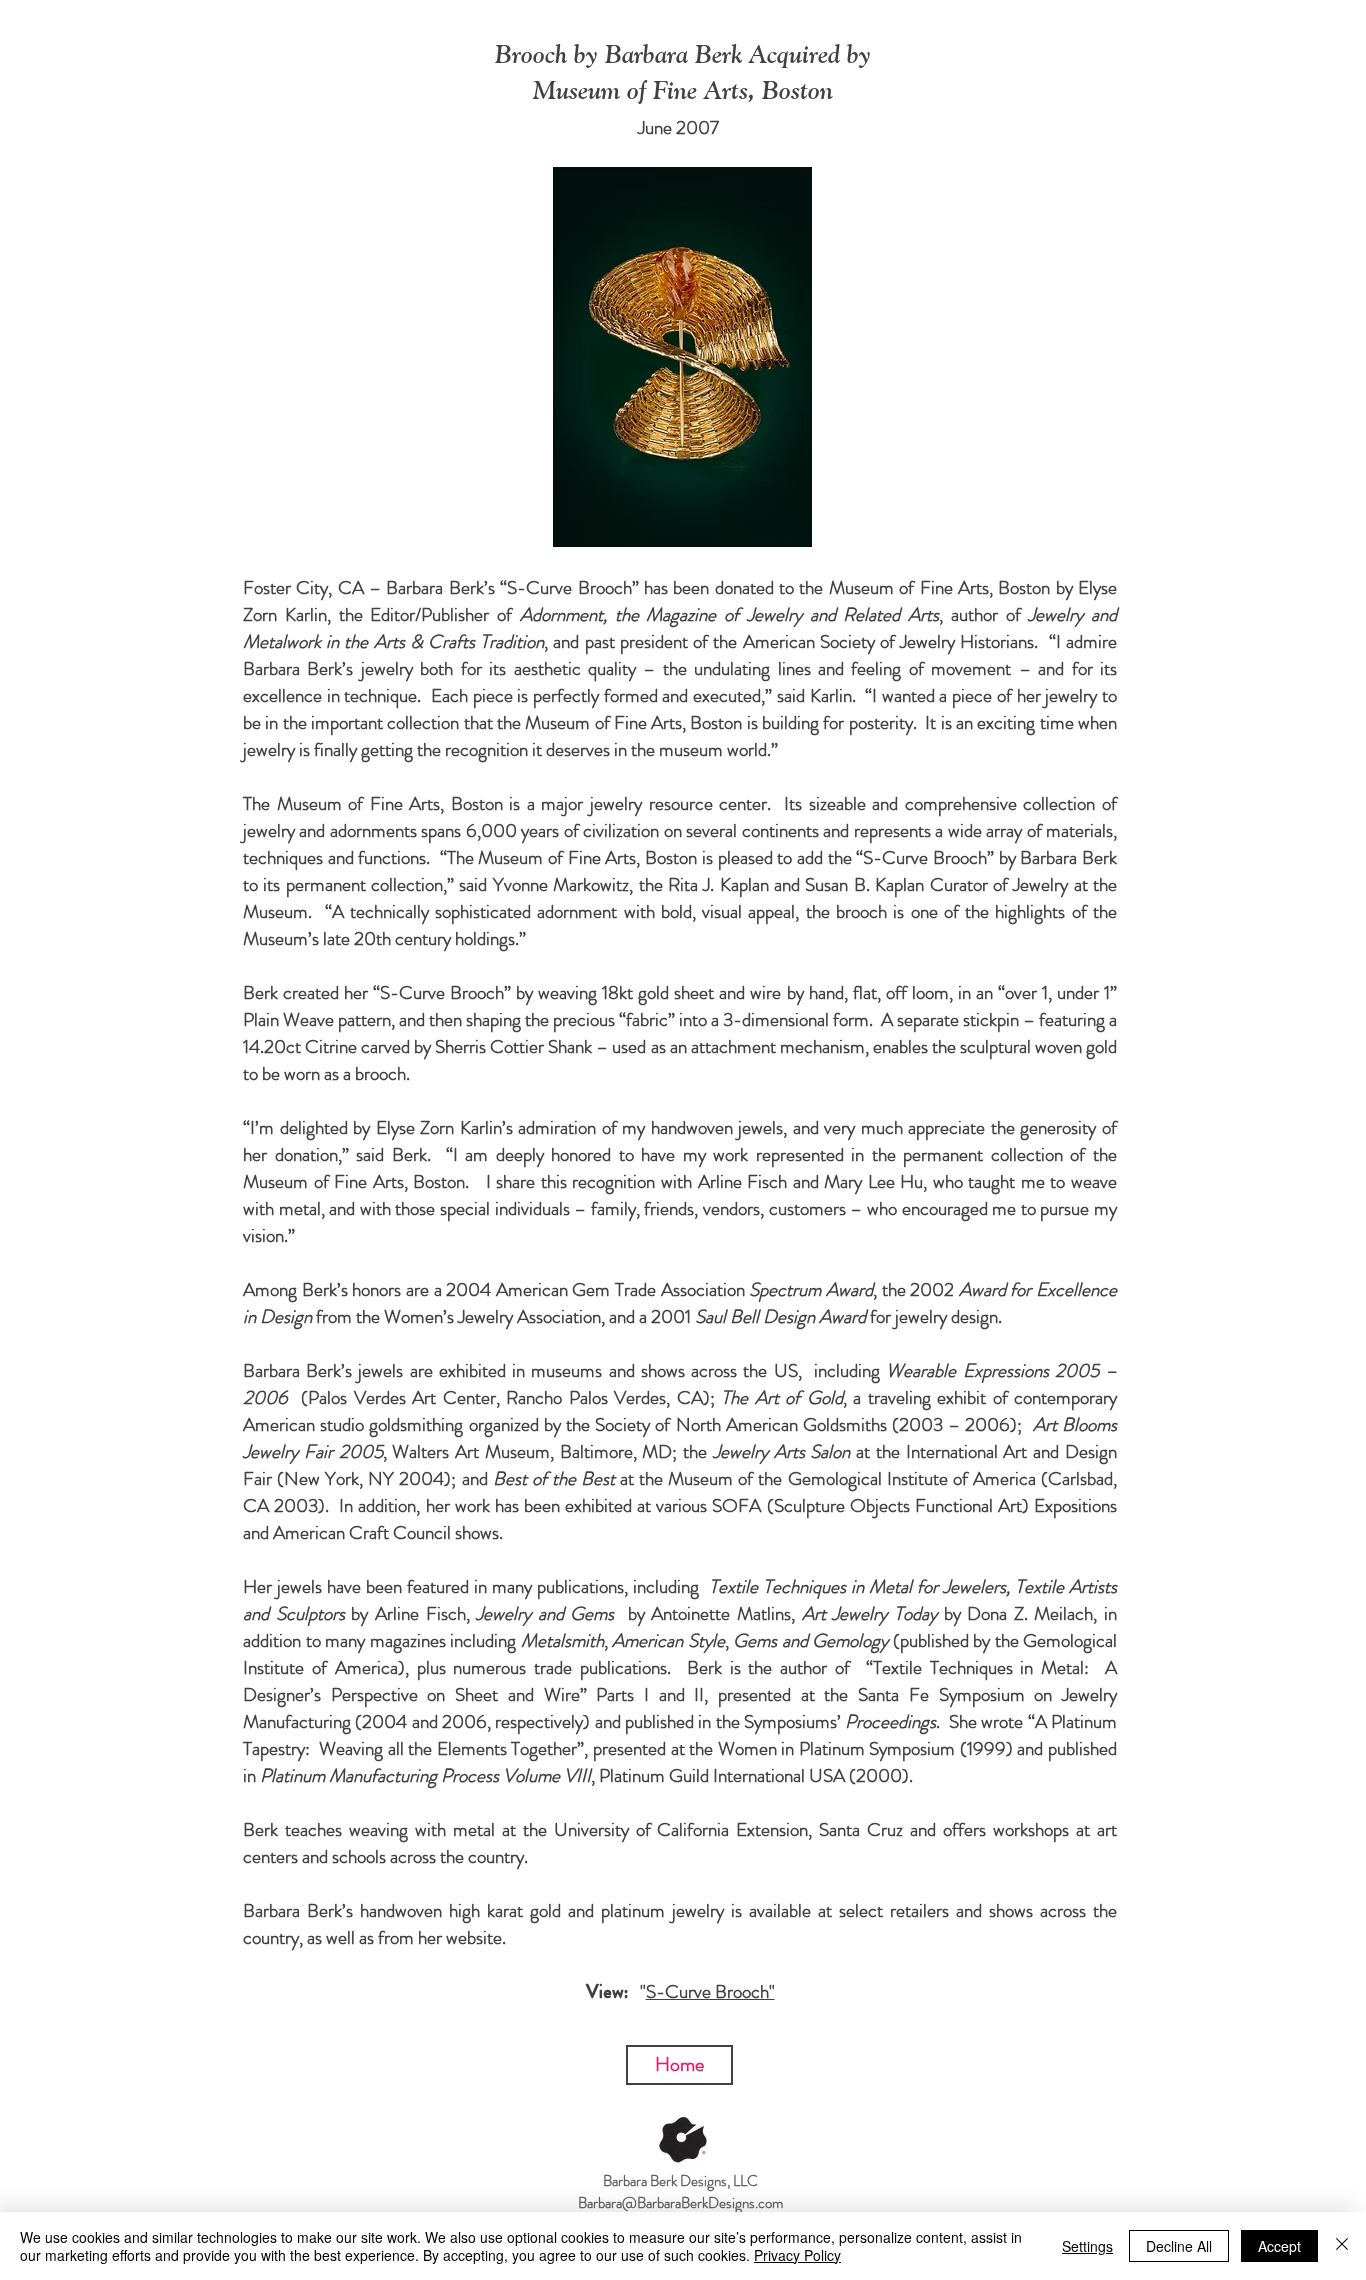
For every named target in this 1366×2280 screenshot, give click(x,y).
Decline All (1179, 2246)
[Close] (1342, 2246)
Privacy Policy (797, 2255)
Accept (1279, 2246)
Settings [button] (1087, 2246)
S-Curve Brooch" (710, 1991)
